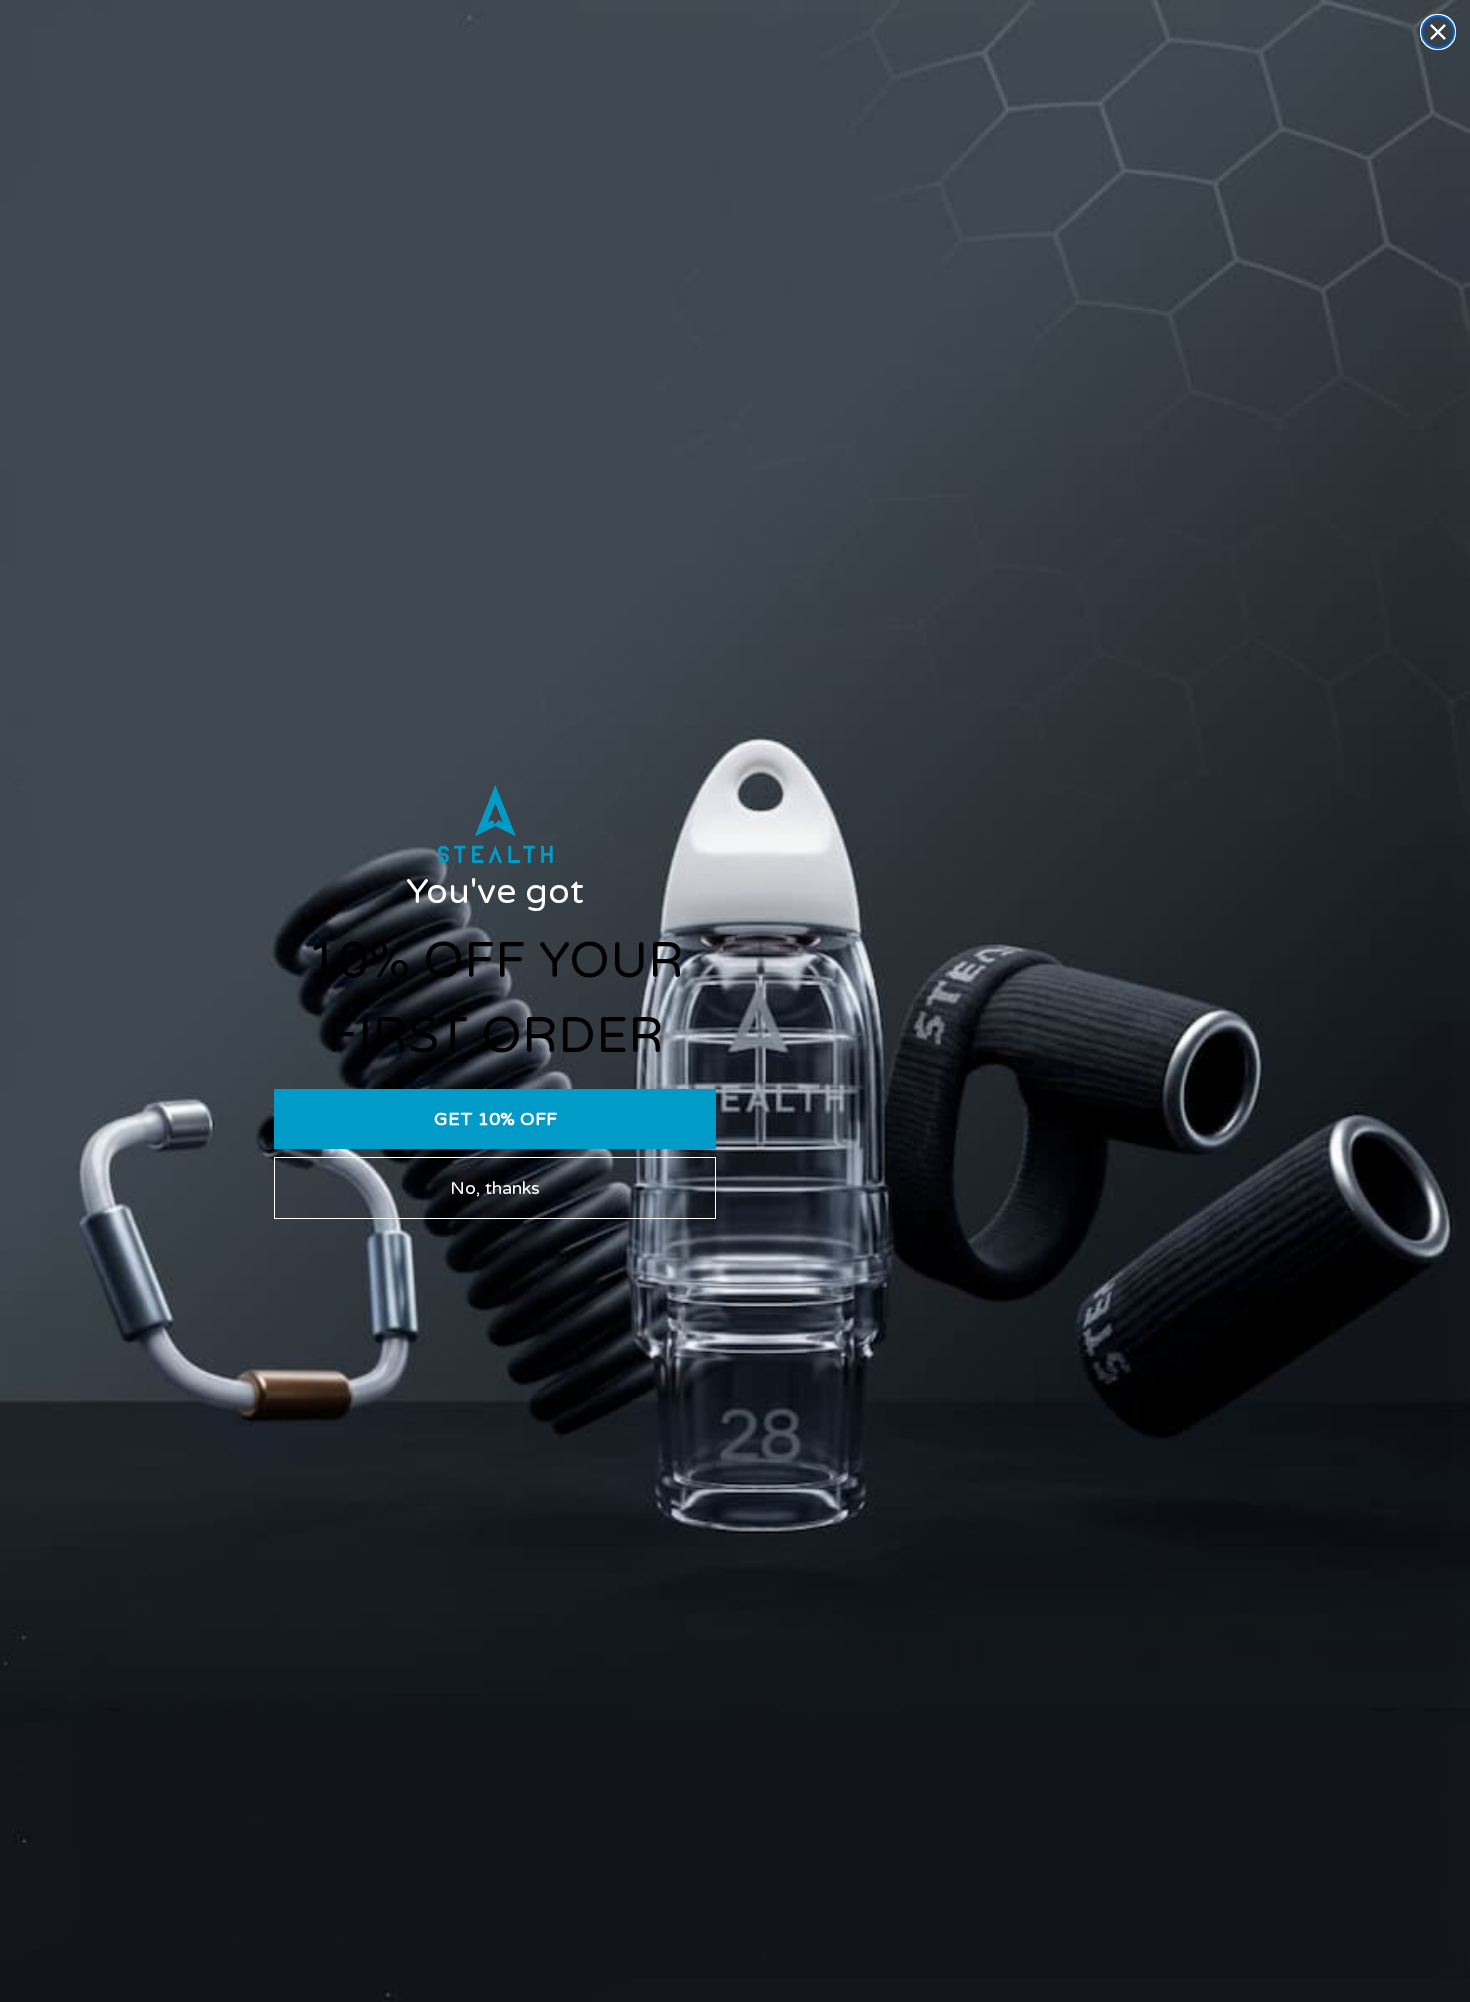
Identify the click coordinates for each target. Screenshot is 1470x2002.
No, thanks (495, 1188)
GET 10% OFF (495, 1119)
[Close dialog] (1438, 32)
